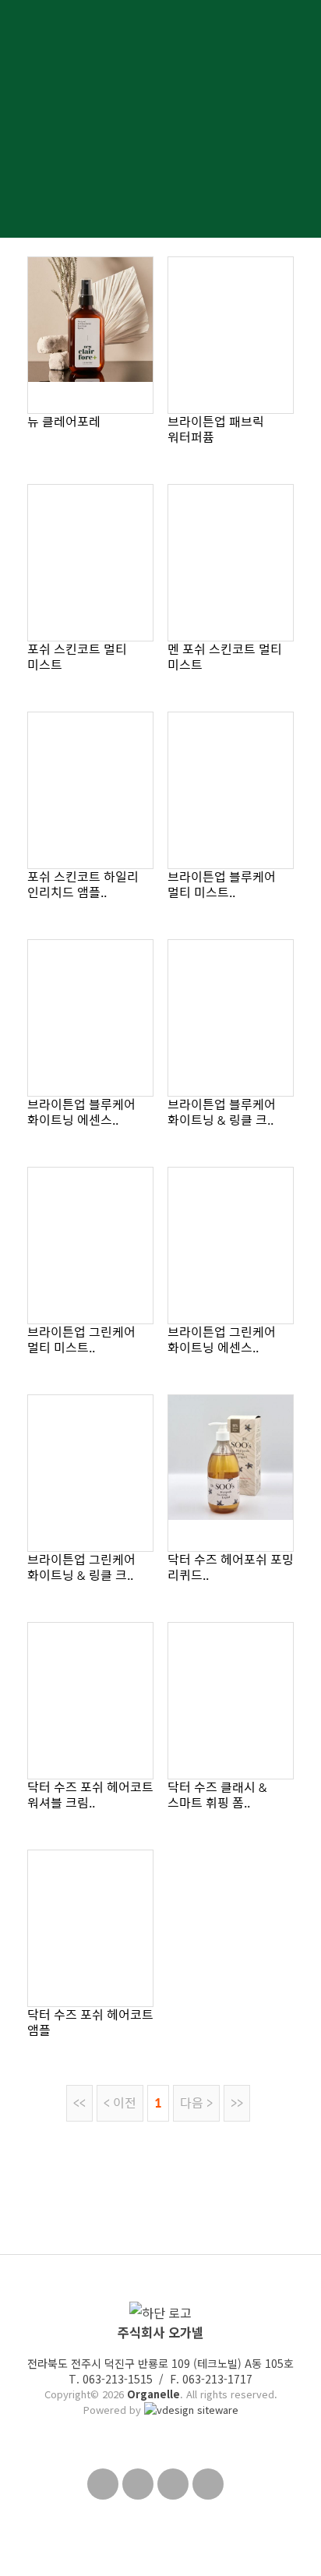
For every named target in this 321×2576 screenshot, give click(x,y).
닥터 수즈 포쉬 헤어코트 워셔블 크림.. (90, 1795)
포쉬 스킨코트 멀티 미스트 (77, 657)
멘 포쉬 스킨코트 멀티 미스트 (225, 657)
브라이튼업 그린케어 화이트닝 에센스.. (222, 1339)
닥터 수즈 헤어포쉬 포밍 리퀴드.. (231, 1567)
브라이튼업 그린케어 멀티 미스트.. (81, 1339)
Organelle (153, 2394)
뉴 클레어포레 (64, 421)
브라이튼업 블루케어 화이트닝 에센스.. (81, 1112)
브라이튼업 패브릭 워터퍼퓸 (216, 429)
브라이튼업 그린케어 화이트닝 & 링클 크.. (81, 1567)
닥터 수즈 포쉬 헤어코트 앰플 (90, 2022)
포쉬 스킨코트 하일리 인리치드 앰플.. (83, 884)
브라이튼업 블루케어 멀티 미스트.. (222, 884)
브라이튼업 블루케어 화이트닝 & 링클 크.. (222, 1112)
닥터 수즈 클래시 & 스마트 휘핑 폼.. (217, 1795)
